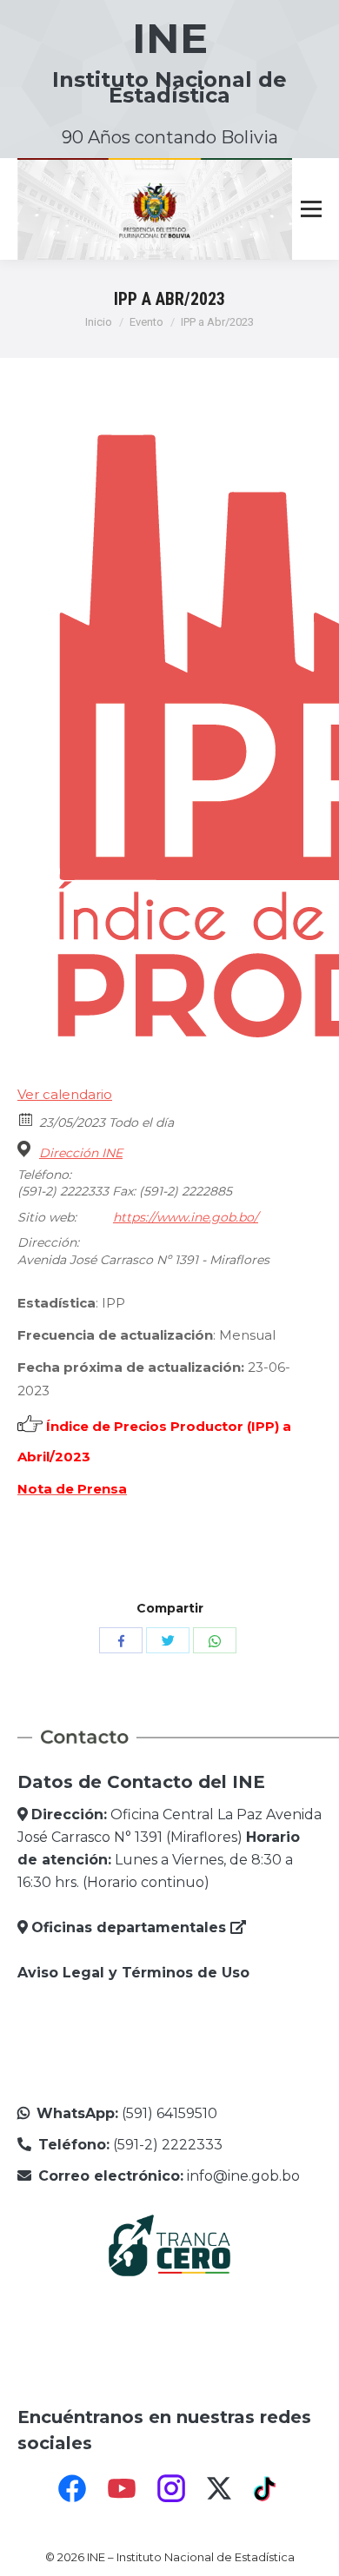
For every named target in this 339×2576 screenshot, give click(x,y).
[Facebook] (72, 2488)
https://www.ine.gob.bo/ (186, 1217)
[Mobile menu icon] (311, 209)
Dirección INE (81, 1153)
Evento (146, 322)
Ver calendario (65, 1094)
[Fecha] (27, 1119)
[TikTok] (267, 2488)
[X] (219, 2488)
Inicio (99, 322)
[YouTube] (122, 2488)
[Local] (27, 1149)
